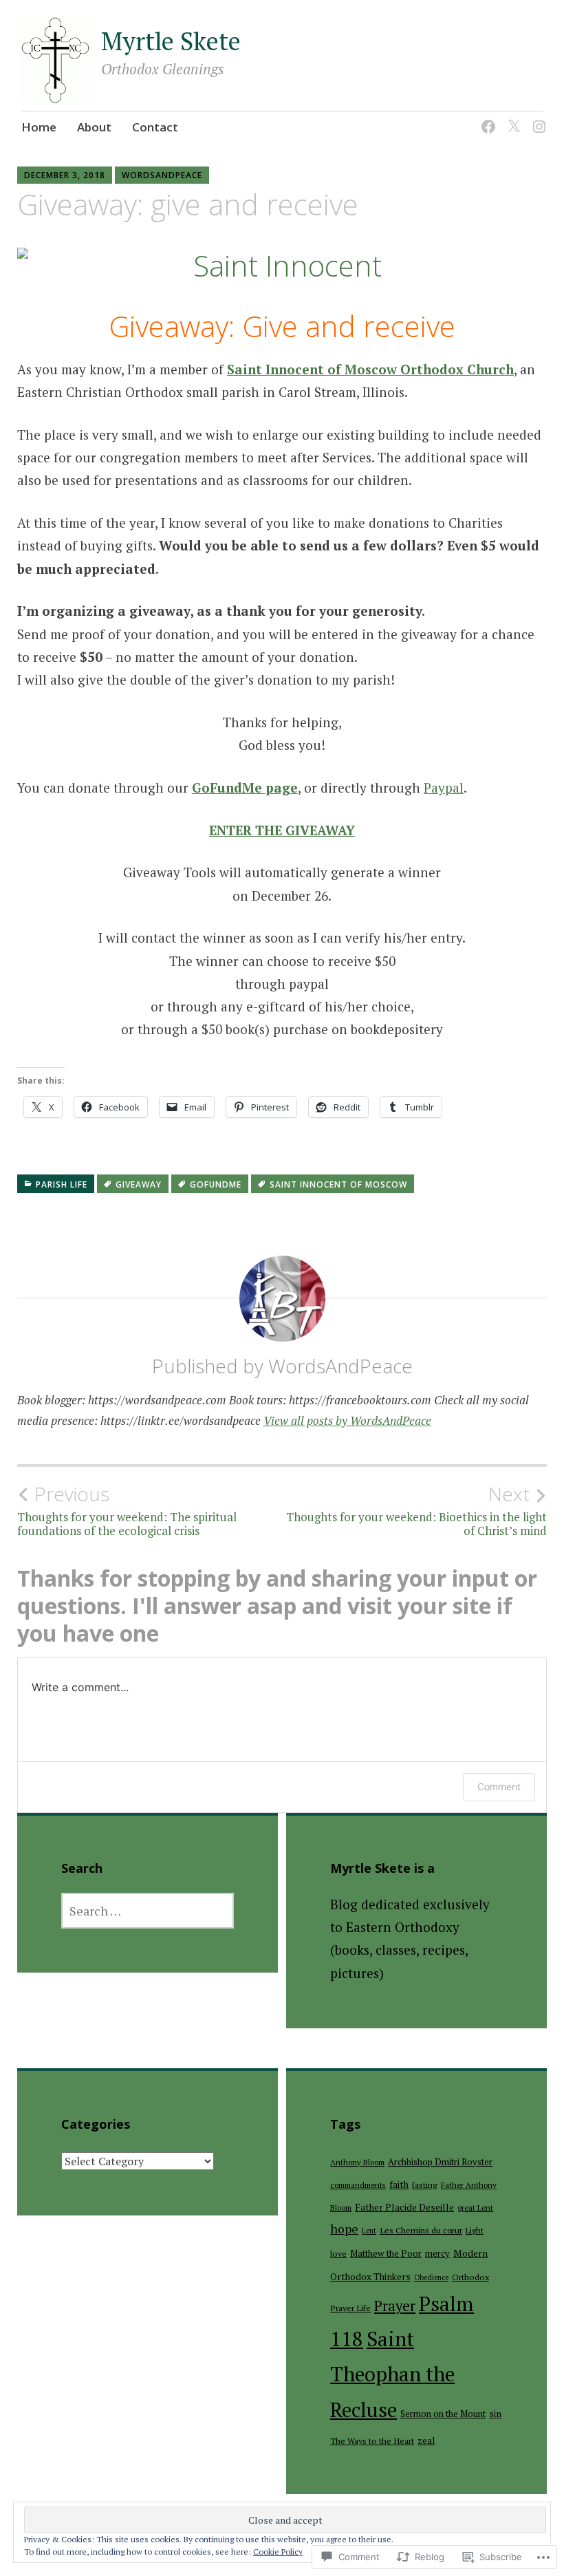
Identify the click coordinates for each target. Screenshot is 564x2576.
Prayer (395, 2306)
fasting (425, 2185)
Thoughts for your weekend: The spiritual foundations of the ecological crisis (127, 1510)
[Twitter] (511, 118)
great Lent (475, 2208)
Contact (155, 127)
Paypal (444, 787)
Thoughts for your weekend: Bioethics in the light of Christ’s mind (416, 1510)
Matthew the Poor (386, 2253)
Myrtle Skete (171, 41)
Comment (499, 1786)
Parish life (62, 1184)
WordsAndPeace (162, 175)
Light (475, 2230)
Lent (369, 2231)
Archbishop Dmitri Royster (440, 2162)
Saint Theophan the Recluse (392, 2374)
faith (399, 2185)
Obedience (431, 2277)
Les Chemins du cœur (421, 2230)
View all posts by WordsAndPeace (347, 1420)
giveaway (139, 1184)
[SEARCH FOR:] (148, 1911)
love (338, 2254)
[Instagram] (537, 118)
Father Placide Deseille (404, 2207)
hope (344, 2229)
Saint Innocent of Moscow (338, 1184)
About (94, 127)
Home (39, 127)
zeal (426, 2440)
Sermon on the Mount (443, 2414)
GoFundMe (216, 1184)
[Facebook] (486, 118)
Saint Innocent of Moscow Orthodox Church (370, 369)
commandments (358, 2185)
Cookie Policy (278, 2552)
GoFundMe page (245, 787)
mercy (437, 2253)
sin (495, 2414)
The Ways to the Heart (372, 2441)
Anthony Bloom (357, 2162)
